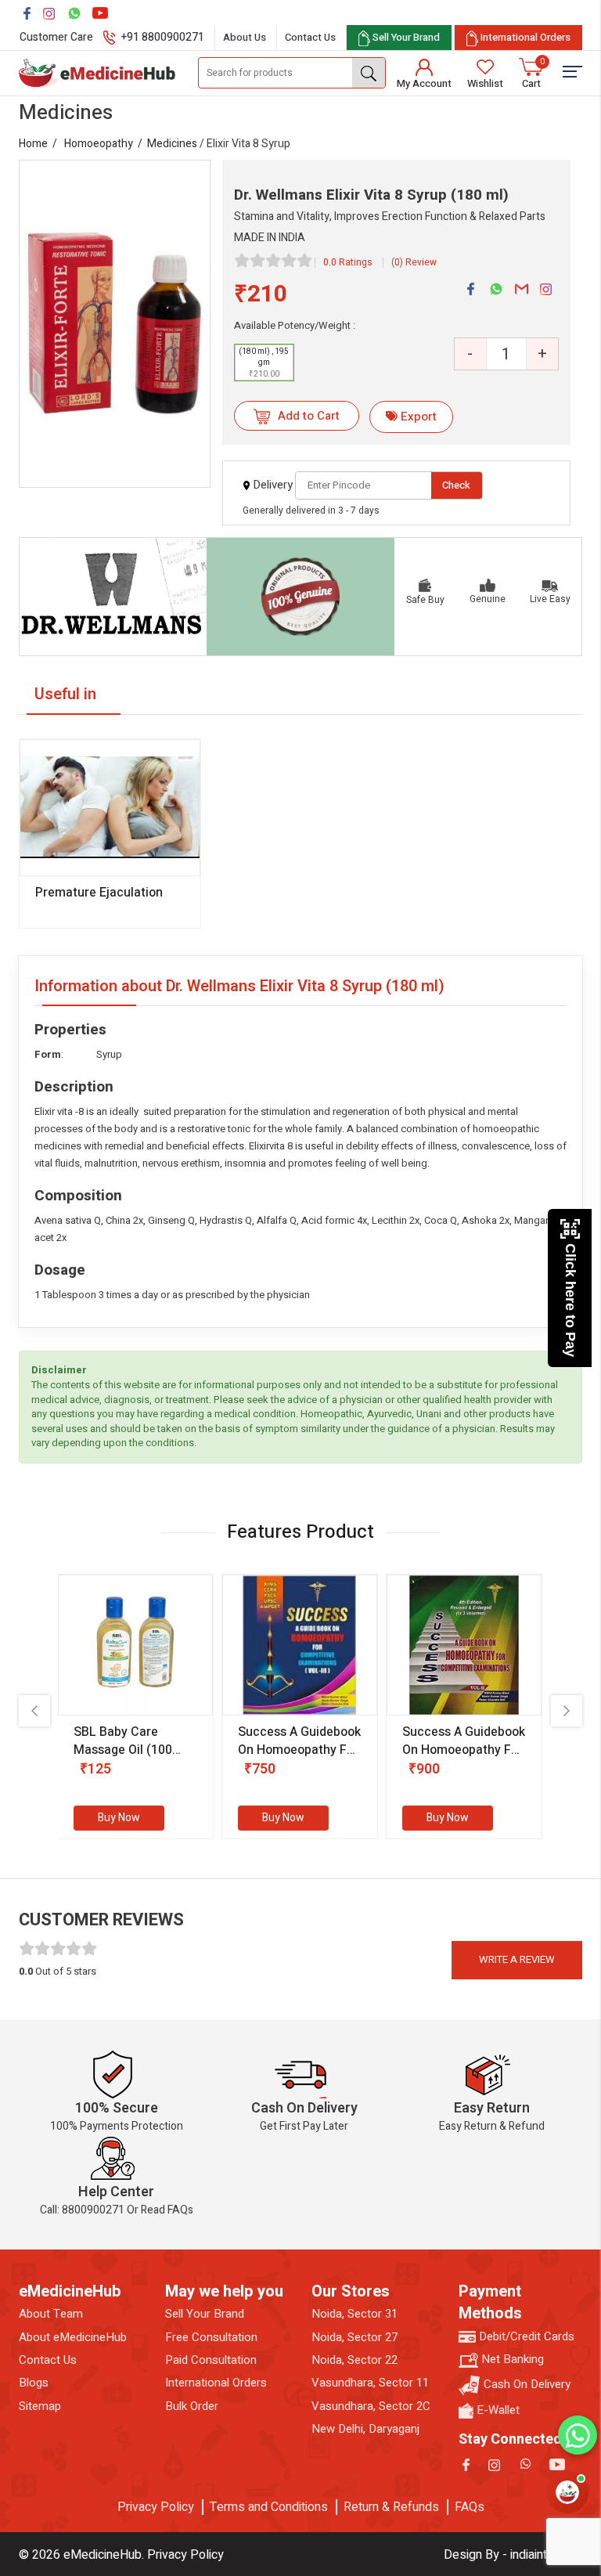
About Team (51, 2314)
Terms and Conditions (269, 2507)
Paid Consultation (211, 2360)
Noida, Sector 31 (354, 2314)
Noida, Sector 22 (354, 2360)
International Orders (216, 2383)
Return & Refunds (391, 2507)
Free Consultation (211, 2338)
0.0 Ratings (348, 262)
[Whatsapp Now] (578, 2435)
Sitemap (40, 2406)
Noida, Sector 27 (354, 2338)
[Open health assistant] (567, 2492)
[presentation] (34, 1711)
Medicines (172, 144)
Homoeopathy (99, 144)
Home (33, 144)
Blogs (34, 2383)
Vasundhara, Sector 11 (370, 2383)
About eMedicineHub (73, 2338)
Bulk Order (192, 2406)
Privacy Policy (156, 2507)
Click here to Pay (570, 1300)
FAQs (470, 2507)
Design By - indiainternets (513, 2555)
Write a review (517, 1959)
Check (456, 485)
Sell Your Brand (205, 2314)
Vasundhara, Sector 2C (371, 2406)
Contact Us (310, 37)
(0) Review (414, 262)
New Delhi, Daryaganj (365, 2429)
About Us (245, 37)
